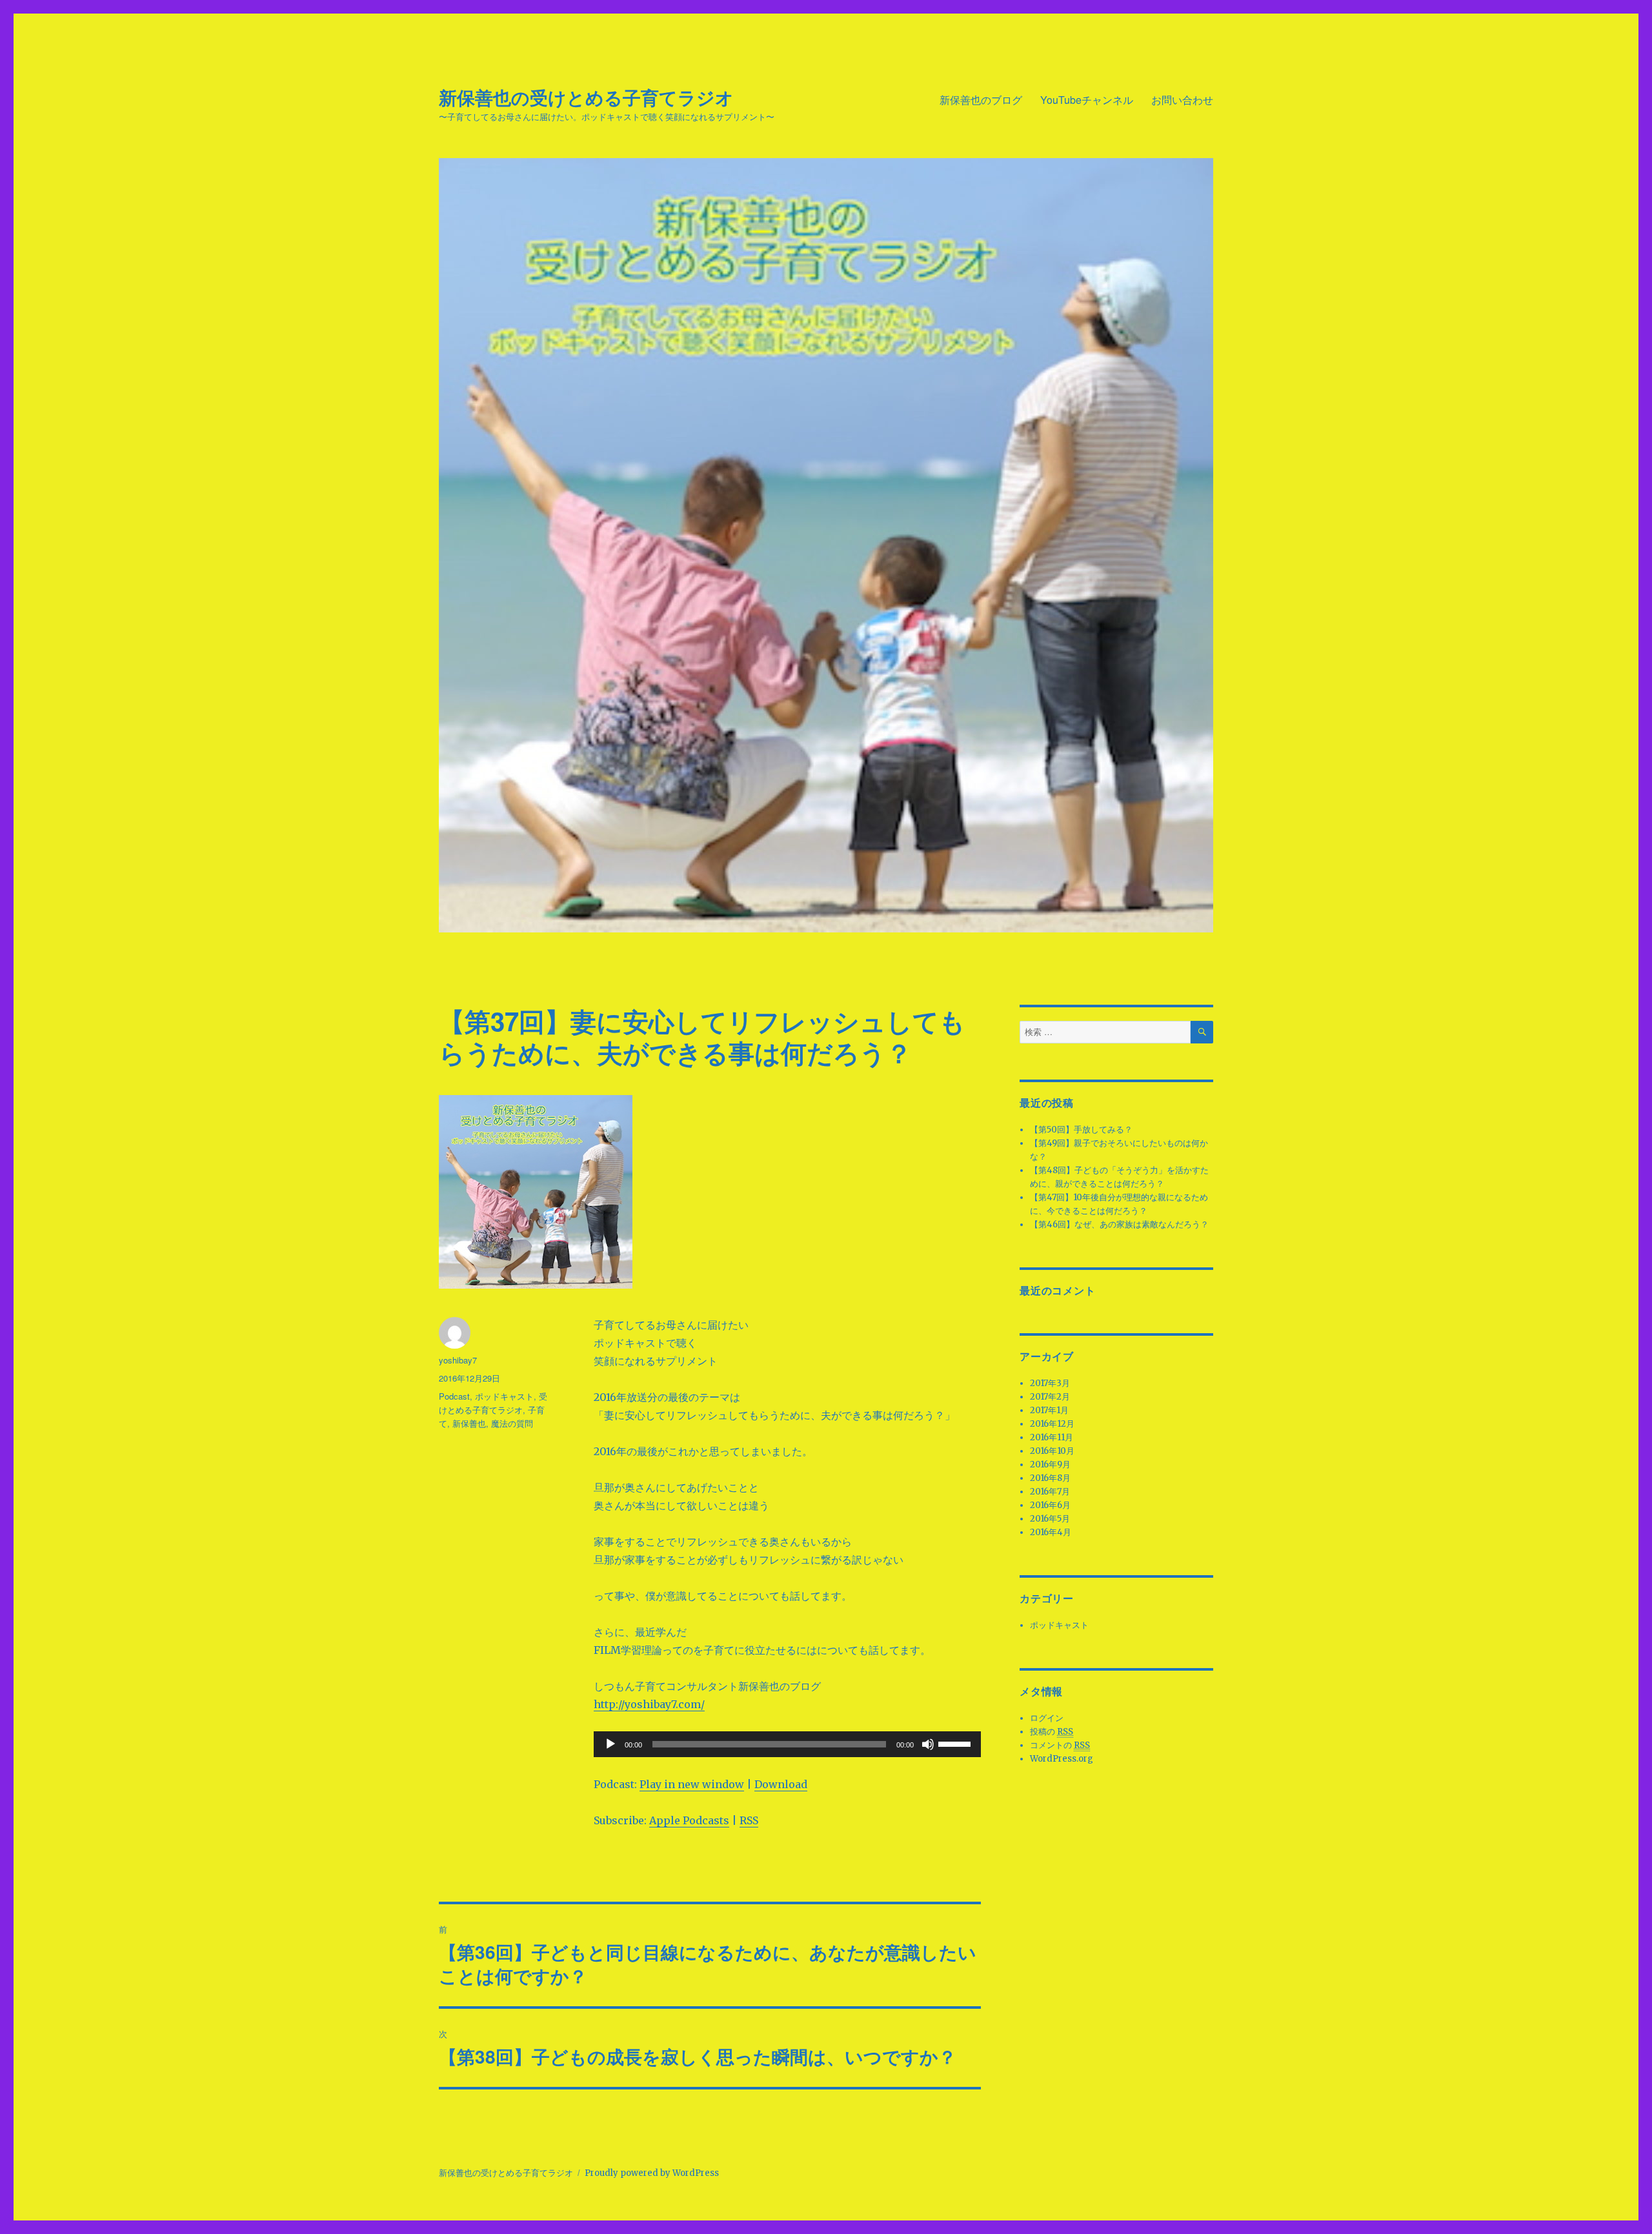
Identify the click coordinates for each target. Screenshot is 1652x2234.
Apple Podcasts (689, 1820)
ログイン (1047, 1718)
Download (781, 1784)
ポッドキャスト (504, 1396)
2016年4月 (1051, 1532)
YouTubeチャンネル (1087, 100)
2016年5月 (1050, 1519)
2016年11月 (1052, 1437)
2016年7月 (1050, 1492)
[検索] (1202, 1032)
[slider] (956, 1743)
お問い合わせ (1182, 100)
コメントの (1060, 1745)
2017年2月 (1050, 1397)
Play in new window (692, 1784)
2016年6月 (1050, 1505)
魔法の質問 (512, 1423)
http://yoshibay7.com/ (649, 1704)
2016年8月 (1050, 1478)
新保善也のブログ (981, 100)
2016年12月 (1052, 1424)
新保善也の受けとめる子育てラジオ (586, 97)
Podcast (454, 1396)
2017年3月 (1050, 1383)
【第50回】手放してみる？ (1081, 1130)
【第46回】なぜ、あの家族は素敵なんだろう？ (1119, 1224)
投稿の (1052, 1732)
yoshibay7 (458, 1360)
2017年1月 (1049, 1410)
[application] (787, 1744)
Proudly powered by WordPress (652, 2173)
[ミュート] (928, 1744)
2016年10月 (1052, 1451)
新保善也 (469, 1423)
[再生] (610, 1744)
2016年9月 (1050, 1464)
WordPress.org (1062, 1759)
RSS (749, 1820)
